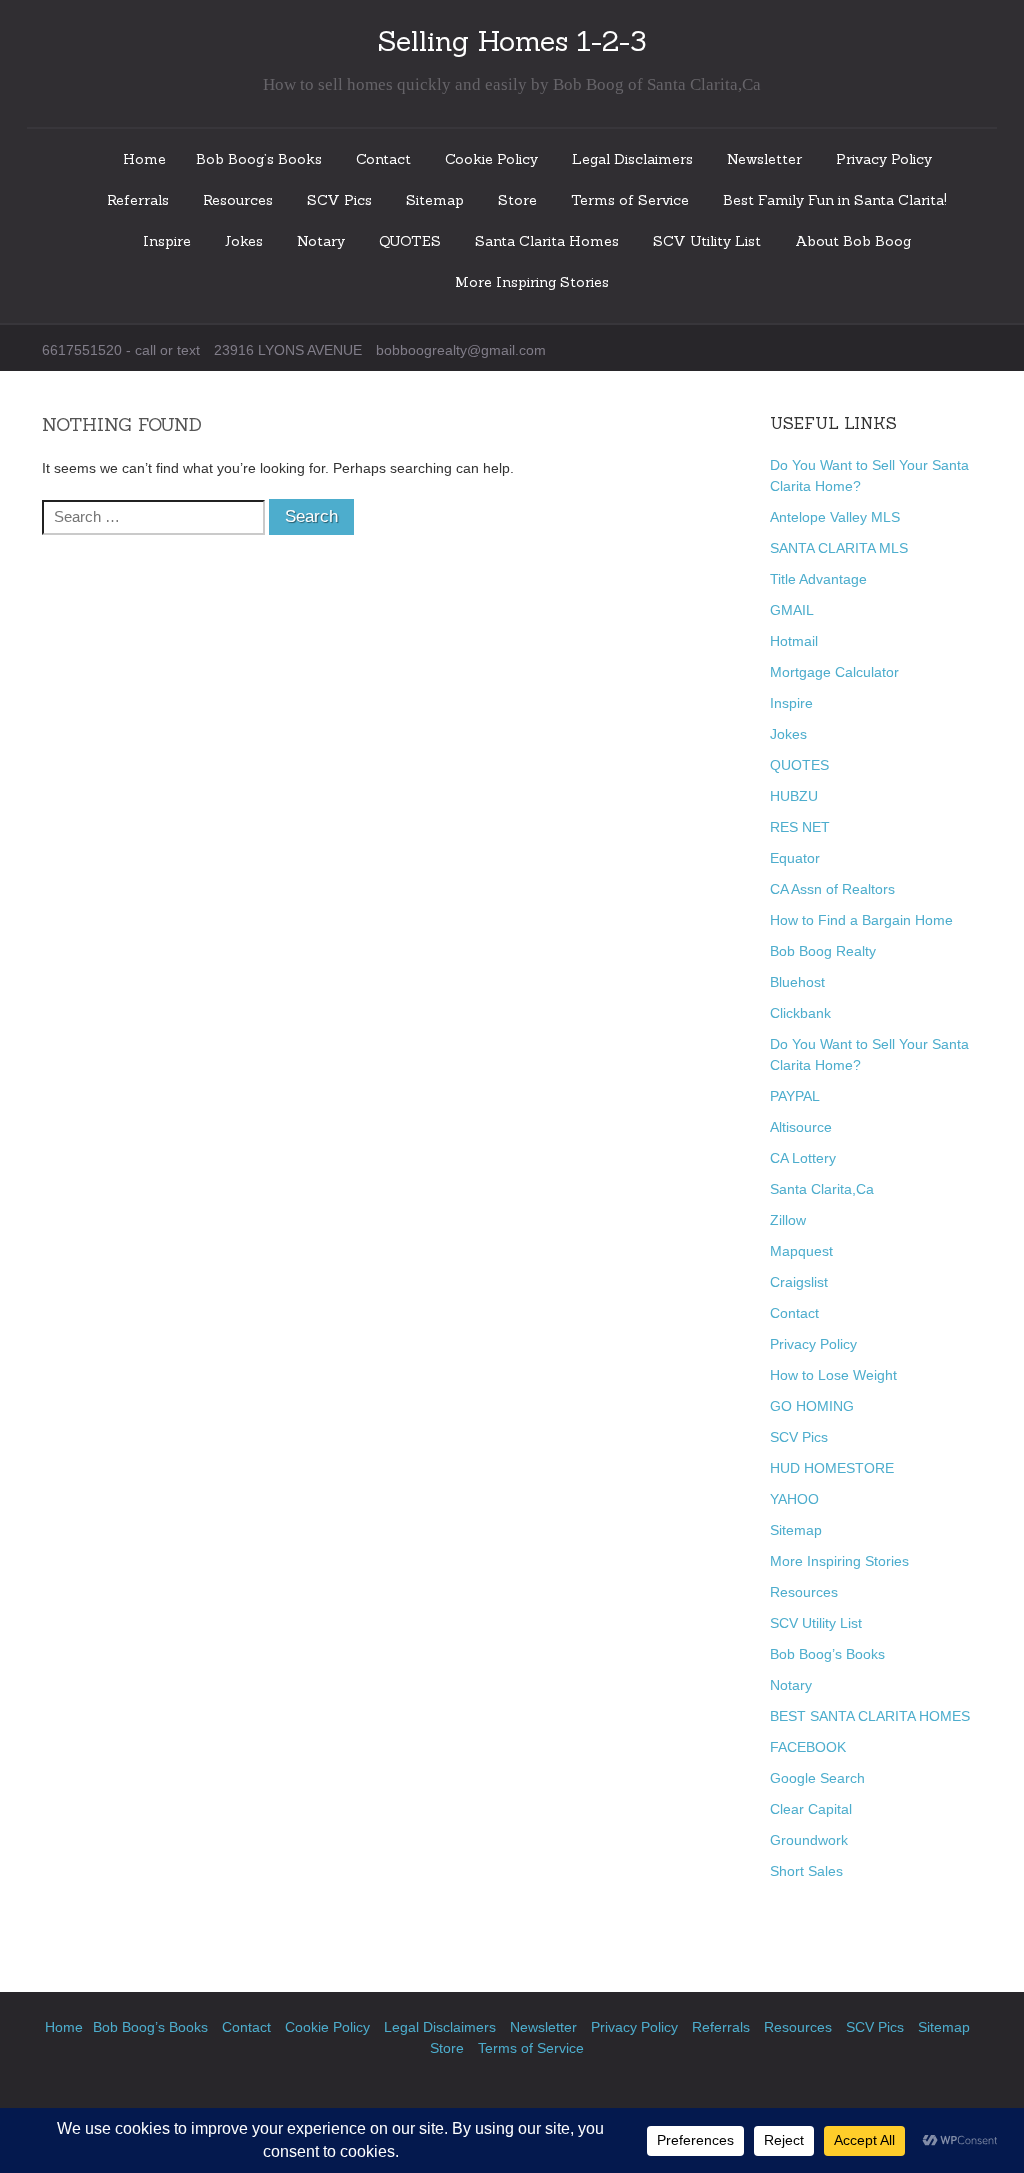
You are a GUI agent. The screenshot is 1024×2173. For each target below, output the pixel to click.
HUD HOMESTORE (832, 1468)
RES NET (800, 827)
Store (517, 200)
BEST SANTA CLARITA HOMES (870, 1716)
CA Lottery (803, 1158)
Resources (238, 200)
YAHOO (794, 1499)
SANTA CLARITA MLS (839, 548)
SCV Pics (339, 200)
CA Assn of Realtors (832, 889)
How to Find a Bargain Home (861, 920)
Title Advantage (818, 579)
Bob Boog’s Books (259, 159)
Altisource (801, 1127)
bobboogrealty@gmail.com (461, 350)
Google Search (817, 1778)
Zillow (788, 1220)
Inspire (167, 241)
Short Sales (806, 1871)
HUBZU (794, 796)
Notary (321, 241)
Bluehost (797, 982)
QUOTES (410, 241)
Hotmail (794, 641)
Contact (383, 159)
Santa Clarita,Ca (822, 1189)
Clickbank (800, 1013)
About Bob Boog (853, 241)
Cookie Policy (491, 159)
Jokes (244, 241)
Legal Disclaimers (632, 159)
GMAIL (792, 610)
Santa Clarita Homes (547, 241)
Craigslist (799, 1282)
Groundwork (809, 1840)
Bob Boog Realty (823, 951)
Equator (795, 858)
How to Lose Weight (833, 1375)
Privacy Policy (884, 159)
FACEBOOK (808, 1747)
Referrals (138, 200)
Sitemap (435, 200)
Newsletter (764, 159)
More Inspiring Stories (532, 282)
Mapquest (801, 1251)
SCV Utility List (707, 241)
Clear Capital (811, 1809)
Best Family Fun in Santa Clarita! (835, 200)
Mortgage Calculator (834, 672)
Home (144, 159)
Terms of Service (630, 200)
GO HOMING (812, 1406)
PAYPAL (795, 1096)
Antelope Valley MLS (835, 517)
